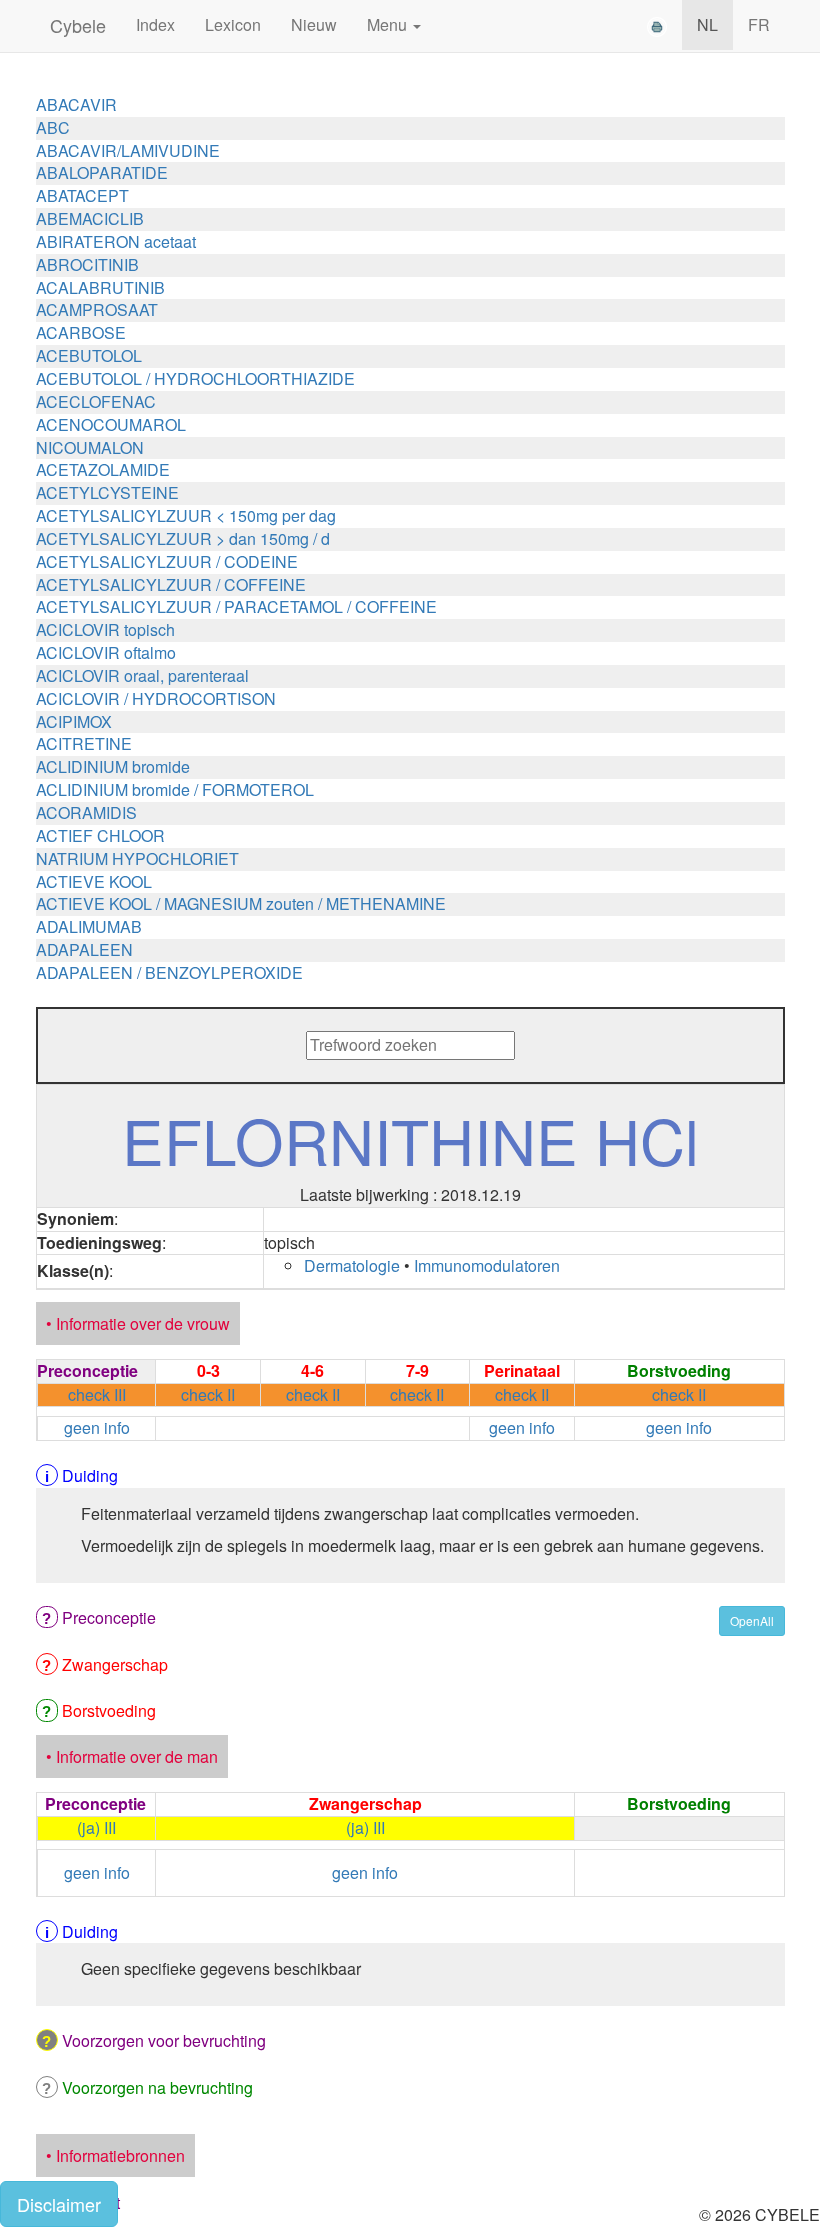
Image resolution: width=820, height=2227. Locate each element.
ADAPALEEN (84, 949)
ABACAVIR (76, 104)
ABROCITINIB (87, 264)
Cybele (78, 25)
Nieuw (314, 24)
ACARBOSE (81, 332)
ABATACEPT (82, 195)
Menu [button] (389, 24)
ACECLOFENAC (96, 401)
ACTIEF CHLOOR (100, 835)
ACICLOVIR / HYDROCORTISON (156, 698)
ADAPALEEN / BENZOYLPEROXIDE (169, 972)
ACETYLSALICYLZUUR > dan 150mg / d (183, 538)
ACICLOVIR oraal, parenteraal (142, 675)
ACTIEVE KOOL (94, 881)
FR (759, 24)
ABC (53, 127)
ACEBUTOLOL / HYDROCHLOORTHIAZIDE (195, 378)
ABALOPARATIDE (102, 172)
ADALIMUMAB (89, 926)
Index (155, 24)
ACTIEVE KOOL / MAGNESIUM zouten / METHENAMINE (241, 903)
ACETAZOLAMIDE (103, 469)
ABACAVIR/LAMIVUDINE (128, 150)
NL (707, 24)
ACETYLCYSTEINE (107, 492)
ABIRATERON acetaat (116, 241)
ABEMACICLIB (90, 218)
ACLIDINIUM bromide (113, 766)
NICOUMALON (90, 447)
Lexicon (233, 24)
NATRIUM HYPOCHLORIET (137, 858)
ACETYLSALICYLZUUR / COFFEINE (171, 584)
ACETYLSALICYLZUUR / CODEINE (167, 561)
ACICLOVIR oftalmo (106, 652)
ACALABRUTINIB (100, 287)
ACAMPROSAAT (97, 309)
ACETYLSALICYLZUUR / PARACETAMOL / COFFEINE (236, 606)
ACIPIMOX (74, 721)
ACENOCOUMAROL (111, 424)
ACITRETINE (84, 743)
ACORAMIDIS (86, 812)
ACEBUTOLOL (89, 355)
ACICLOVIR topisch (105, 629)
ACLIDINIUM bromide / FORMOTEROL (175, 789)
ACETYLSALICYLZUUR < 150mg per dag (186, 515)
